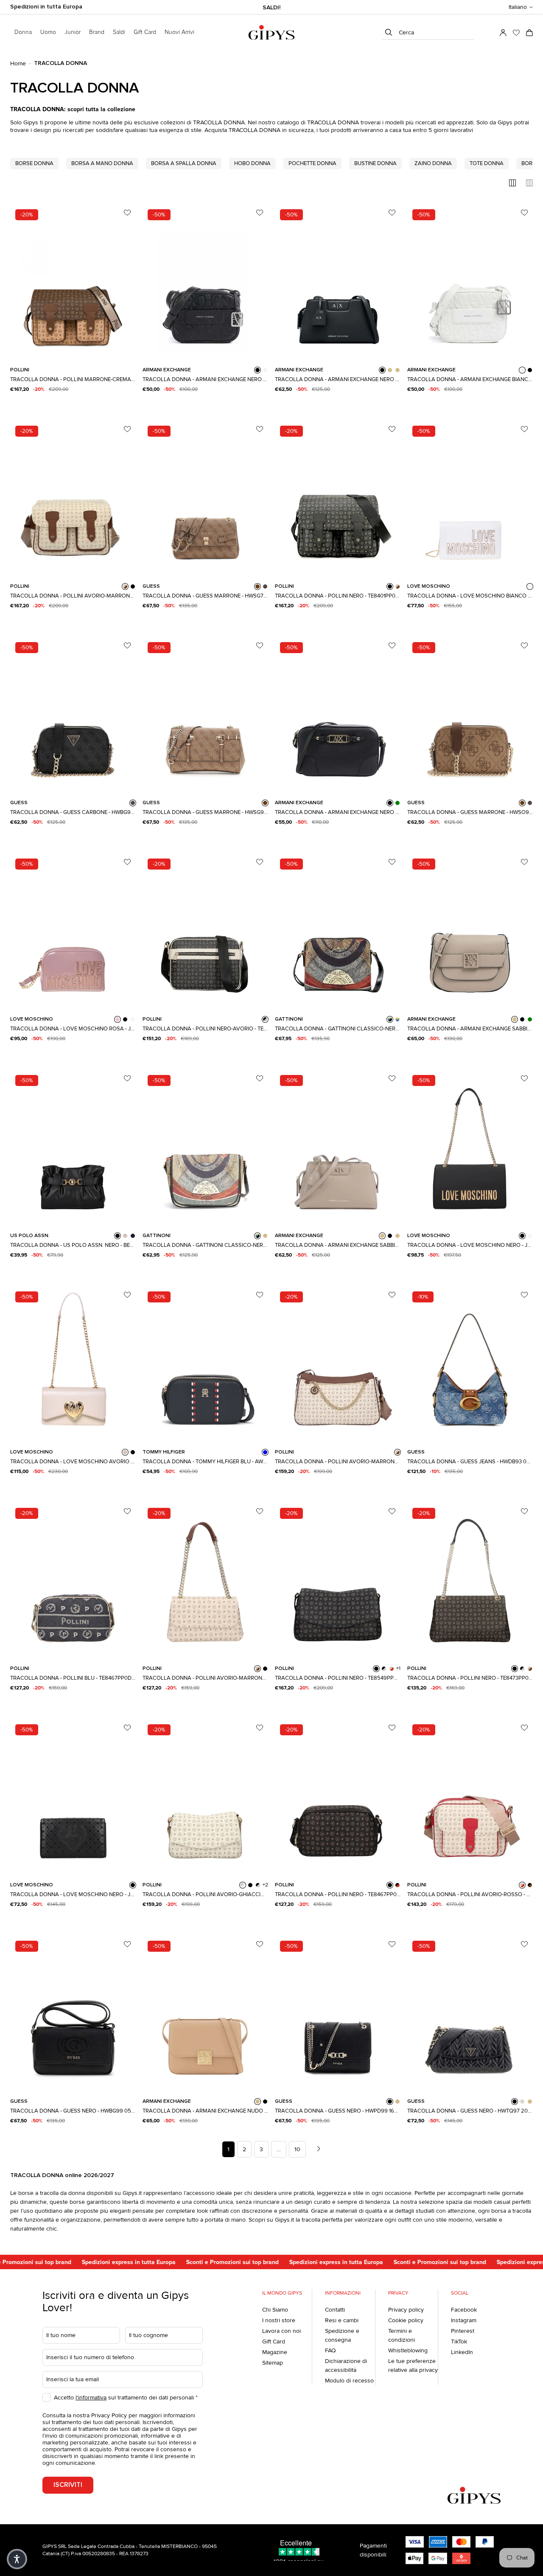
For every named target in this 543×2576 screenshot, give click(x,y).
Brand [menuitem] (97, 32)
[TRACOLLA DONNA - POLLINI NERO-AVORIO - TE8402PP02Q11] (205, 931)
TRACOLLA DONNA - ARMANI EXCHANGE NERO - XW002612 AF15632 (338, 812)
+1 (398, 1669)
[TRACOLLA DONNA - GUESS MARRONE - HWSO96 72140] (470, 715)
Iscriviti (68, 2485)
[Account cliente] (503, 33)
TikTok (459, 2342)
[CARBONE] (265, 586)
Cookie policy (406, 2320)
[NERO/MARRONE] (530, 1885)
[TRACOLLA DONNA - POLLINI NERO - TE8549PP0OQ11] (338, 1580)
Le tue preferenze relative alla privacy (413, 2366)
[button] (521, 7)
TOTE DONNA (487, 163)
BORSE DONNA (34, 163)
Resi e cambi (342, 2320)
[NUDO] (258, 2102)
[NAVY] (133, 1236)
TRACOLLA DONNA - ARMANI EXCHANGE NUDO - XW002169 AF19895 (205, 2111)
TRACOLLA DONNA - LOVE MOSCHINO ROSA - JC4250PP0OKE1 (73, 1029)
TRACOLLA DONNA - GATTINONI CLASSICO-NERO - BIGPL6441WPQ (205, 1245)
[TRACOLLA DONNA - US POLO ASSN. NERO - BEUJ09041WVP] (73, 1148)
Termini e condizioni (402, 2335)
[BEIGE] (397, 370)
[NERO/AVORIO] (265, 1019)
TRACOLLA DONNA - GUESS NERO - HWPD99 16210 (338, 2111)
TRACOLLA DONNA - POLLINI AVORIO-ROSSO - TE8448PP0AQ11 (470, 1894)
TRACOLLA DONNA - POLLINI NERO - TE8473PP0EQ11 (470, 1678)
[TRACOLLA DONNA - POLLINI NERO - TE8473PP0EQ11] (470, 1580)
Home (18, 63)
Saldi (119, 32)
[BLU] (265, 1452)
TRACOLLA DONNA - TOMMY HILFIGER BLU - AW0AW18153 (205, 1462)
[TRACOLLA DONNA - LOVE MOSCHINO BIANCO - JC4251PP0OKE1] (470, 498)
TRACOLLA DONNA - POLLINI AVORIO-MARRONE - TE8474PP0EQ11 (205, 1678)
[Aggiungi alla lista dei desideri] (127, 213)
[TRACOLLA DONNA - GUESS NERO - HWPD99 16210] (338, 2013)
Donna (23, 32)
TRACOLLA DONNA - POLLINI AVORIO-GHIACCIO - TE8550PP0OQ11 (205, 1894)
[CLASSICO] (397, 1019)
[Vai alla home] (271, 32)
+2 (265, 1885)
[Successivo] (319, 2149)
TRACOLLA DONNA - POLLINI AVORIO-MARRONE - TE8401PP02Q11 (73, 596)
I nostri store (279, 2320)
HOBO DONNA (252, 163)
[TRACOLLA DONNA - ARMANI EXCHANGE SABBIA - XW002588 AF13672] (470, 931)
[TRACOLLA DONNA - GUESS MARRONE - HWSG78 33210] (205, 498)
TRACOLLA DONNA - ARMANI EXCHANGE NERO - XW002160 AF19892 (338, 379)
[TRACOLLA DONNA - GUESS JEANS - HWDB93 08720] (470, 1364)
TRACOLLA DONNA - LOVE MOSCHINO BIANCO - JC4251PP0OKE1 (470, 596)
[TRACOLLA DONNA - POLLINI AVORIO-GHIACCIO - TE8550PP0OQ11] (205, 1797)
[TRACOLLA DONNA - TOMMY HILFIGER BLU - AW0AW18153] (205, 1364)
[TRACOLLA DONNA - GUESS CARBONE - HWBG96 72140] (73, 715)
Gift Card (274, 2342)
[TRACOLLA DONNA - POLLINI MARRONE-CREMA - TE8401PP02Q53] (73, 282)
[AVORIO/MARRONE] (125, 586)
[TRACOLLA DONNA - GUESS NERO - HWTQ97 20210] (470, 2013)
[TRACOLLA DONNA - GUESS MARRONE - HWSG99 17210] (205, 715)
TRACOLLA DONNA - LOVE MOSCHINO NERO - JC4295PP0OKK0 (73, 1894)
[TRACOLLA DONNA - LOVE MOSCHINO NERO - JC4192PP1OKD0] (470, 1148)
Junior (73, 32)
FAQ (330, 2350)
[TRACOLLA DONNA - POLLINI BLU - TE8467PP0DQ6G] (73, 1580)
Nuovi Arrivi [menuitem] (179, 32)
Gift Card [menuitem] (145, 32)
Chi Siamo (275, 2310)
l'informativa (91, 2398)
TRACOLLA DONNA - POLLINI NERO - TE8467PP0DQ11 (338, 1894)
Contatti (335, 2310)
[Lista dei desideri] (516, 33)
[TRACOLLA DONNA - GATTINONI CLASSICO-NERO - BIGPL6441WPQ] (205, 1148)
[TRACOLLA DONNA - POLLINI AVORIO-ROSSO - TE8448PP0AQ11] (470, 1797)
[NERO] (258, 370)
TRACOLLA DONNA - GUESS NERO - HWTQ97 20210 (470, 2111)
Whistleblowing (408, 2350)
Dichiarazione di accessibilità (346, 2366)
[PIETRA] (522, 2102)
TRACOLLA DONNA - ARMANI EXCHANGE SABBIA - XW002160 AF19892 (338, 1245)
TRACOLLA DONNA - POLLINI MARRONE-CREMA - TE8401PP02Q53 (73, 379)
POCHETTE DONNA (312, 163)
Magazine (275, 2352)
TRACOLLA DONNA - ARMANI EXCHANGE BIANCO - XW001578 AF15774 (470, 379)
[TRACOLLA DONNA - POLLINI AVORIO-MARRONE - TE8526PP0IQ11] (338, 1364)
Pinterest (463, 2331)
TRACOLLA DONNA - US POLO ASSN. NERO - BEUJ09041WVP (73, 1245)
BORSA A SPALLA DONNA (184, 163)
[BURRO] (530, 1236)
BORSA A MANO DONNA (102, 163)
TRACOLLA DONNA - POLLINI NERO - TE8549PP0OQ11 (338, 1678)
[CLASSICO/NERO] (390, 1019)
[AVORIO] (125, 1236)
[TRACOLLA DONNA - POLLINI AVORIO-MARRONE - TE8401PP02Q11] (73, 498)
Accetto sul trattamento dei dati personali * (126, 2398)
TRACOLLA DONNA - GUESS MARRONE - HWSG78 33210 (205, 596)
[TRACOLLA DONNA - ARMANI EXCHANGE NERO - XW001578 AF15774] (205, 282)
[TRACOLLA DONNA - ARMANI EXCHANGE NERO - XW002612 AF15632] (338, 715)
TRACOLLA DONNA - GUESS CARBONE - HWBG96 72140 (73, 812)
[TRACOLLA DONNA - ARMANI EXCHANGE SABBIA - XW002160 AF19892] (338, 1148)
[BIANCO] (265, 370)
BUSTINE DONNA (375, 163)
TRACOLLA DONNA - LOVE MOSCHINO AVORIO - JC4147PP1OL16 (73, 1462)
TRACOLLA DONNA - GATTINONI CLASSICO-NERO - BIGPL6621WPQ (338, 1029)
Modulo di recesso (349, 2381)
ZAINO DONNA (433, 163)
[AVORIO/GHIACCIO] (243, 1885)
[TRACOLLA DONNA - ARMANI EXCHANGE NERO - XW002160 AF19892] (338, 282)
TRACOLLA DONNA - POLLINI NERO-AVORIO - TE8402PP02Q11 (205, 1029)
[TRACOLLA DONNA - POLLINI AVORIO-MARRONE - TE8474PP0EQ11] (205, 1580)
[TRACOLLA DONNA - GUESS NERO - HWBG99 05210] (73, 2013)
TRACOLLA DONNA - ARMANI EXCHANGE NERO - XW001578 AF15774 (205, 379)
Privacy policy (406, 2310)
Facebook (464, 2310)
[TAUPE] (397, 2102)
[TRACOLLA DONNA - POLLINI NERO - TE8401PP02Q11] (338, 498)
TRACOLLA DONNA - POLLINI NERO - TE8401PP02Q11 (338, 596)
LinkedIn (462, 2352)
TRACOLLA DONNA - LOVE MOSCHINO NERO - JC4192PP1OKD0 (470, 1245)
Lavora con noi (281, 2331)
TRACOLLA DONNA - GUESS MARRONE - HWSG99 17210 (205, 812)
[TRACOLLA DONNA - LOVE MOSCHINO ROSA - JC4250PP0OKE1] (73, 931)
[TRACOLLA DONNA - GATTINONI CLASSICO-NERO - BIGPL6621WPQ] (338, 931)
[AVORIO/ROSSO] (392, 1669)
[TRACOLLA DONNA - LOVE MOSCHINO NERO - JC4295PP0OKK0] (73, 1797)
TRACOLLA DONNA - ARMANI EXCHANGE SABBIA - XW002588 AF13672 (470, 1029)
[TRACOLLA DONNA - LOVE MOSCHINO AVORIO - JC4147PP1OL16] (73, 1364)
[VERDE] (397, 803)
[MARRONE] (258, 586)
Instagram (464, 2320)
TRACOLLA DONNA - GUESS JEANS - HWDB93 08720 (470, 1462)
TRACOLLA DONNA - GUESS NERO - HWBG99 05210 (73, 2111)
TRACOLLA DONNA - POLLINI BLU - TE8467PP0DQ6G (73, 1678)
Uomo (48, 32)
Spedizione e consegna (342, 2335)
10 (297, 2149)
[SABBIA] (390, 370)
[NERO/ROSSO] (397, 1885)
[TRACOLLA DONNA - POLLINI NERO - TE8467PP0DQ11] (338, 1797)
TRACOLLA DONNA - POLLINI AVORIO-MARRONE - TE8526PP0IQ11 (338, 1462)
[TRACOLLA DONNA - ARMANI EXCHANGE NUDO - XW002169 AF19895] (205, 2013)
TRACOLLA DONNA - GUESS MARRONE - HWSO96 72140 (470, 812)
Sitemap (273, 2363)
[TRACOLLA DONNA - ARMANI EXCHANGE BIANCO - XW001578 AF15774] (470, 282)
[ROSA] (118, 1019)
